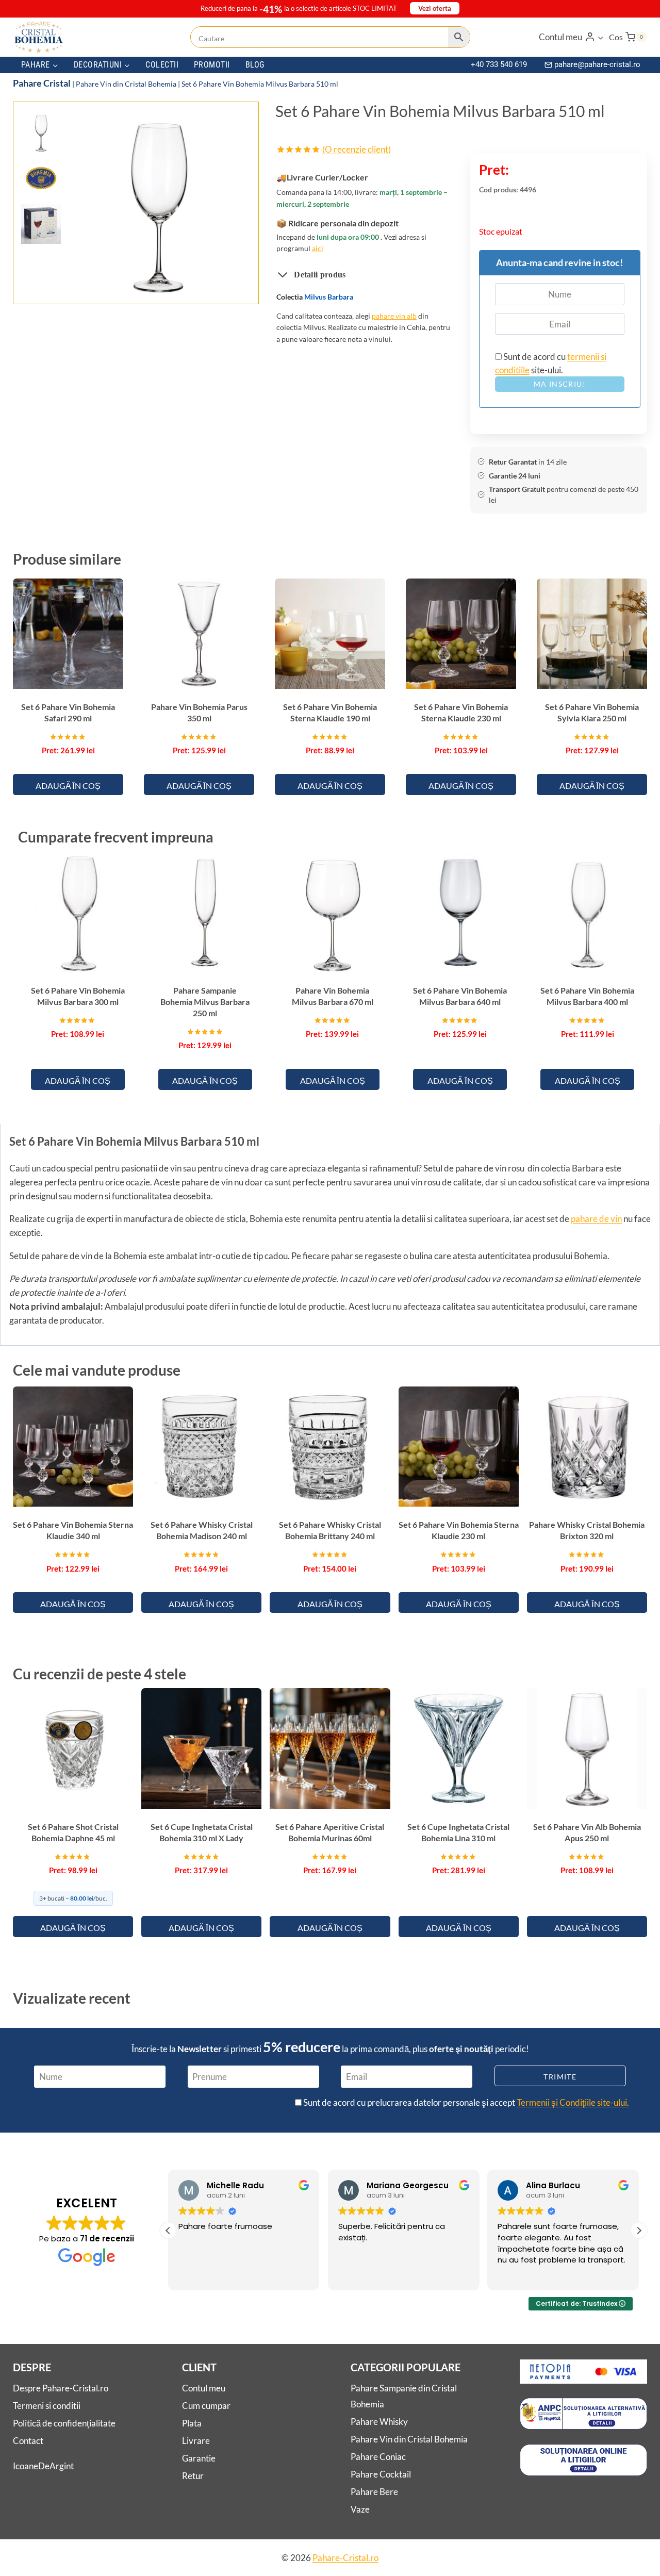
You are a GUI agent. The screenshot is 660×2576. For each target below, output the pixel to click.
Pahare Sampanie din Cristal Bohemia (404, 2397)
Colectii (162, 65)
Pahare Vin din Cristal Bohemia (126, 84)
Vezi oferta (435, 8)
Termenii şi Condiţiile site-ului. (573, 2102)
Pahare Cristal (42, 83)
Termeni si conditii (47, 2406)
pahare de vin (596, 1219)
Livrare (196, 2441)
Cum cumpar (206, 2406)
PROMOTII (212, 65)
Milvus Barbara (329, 297)
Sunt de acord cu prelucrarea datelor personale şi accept (465, 2102)
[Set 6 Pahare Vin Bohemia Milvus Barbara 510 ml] (159, 204)
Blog (255, 65)
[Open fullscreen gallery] (240, 286)
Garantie (199, 2458)
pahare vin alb (394, 316)
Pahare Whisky (379, 2422)
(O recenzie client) (357, 149)
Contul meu (204, 2389)
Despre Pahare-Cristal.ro (61, 2389)
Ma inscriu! (560, 384)
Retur (193, 2476)
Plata (192, 2423)
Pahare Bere (374, 2492)
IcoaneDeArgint (43, 2466)
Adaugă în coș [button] (68, 786)
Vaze (360, 2509)
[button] (600, 37)
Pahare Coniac (378, 2457)
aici (318, 248)
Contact (28, 2441)
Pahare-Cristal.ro (345, 2558)
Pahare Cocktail (381, 2474)
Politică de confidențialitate (64, 2423)
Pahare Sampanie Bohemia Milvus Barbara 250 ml (205, 1002)
